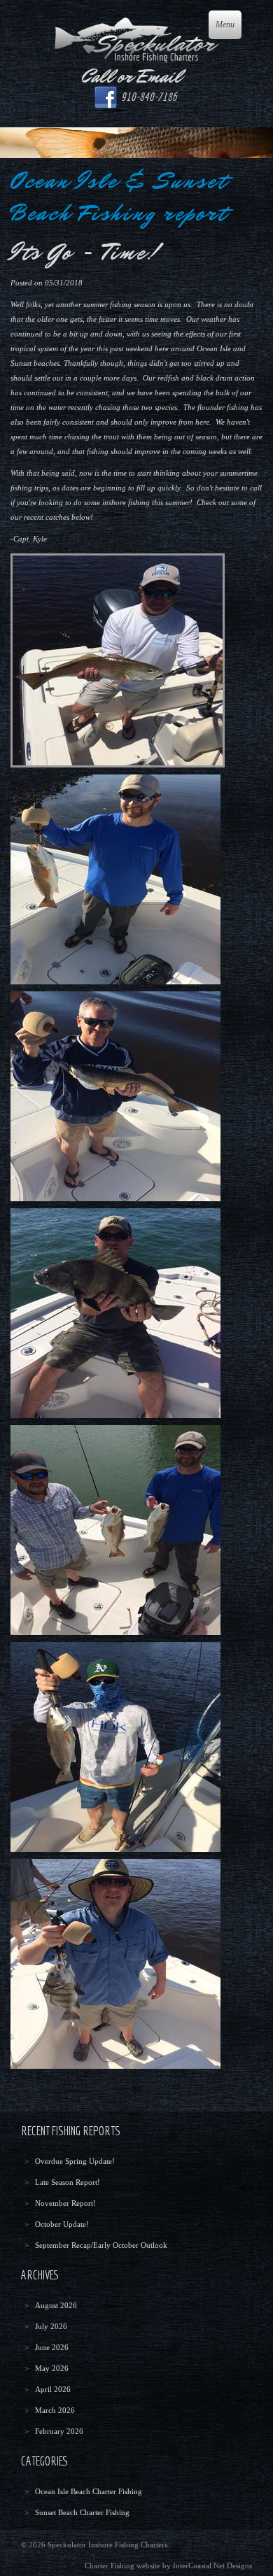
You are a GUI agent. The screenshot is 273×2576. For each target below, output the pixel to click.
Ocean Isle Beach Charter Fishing (89, 2491)
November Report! (65, 2203)
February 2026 (59, 2431)
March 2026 (55, 2410)
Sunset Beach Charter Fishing (82, 2512)
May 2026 (52, 2368)
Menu (225, 24)
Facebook (106, 97)
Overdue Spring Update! (75, 2161)
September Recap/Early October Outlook (101, 2245)
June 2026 (52, 2347)
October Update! (62, 2224)
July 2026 (51, 2326)
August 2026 (56, 2305)
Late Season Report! (68, 2182)
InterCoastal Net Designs (212, 2566)
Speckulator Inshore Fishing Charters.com (137, 40)
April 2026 (53, 2389)
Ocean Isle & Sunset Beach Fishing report (119, 197)
